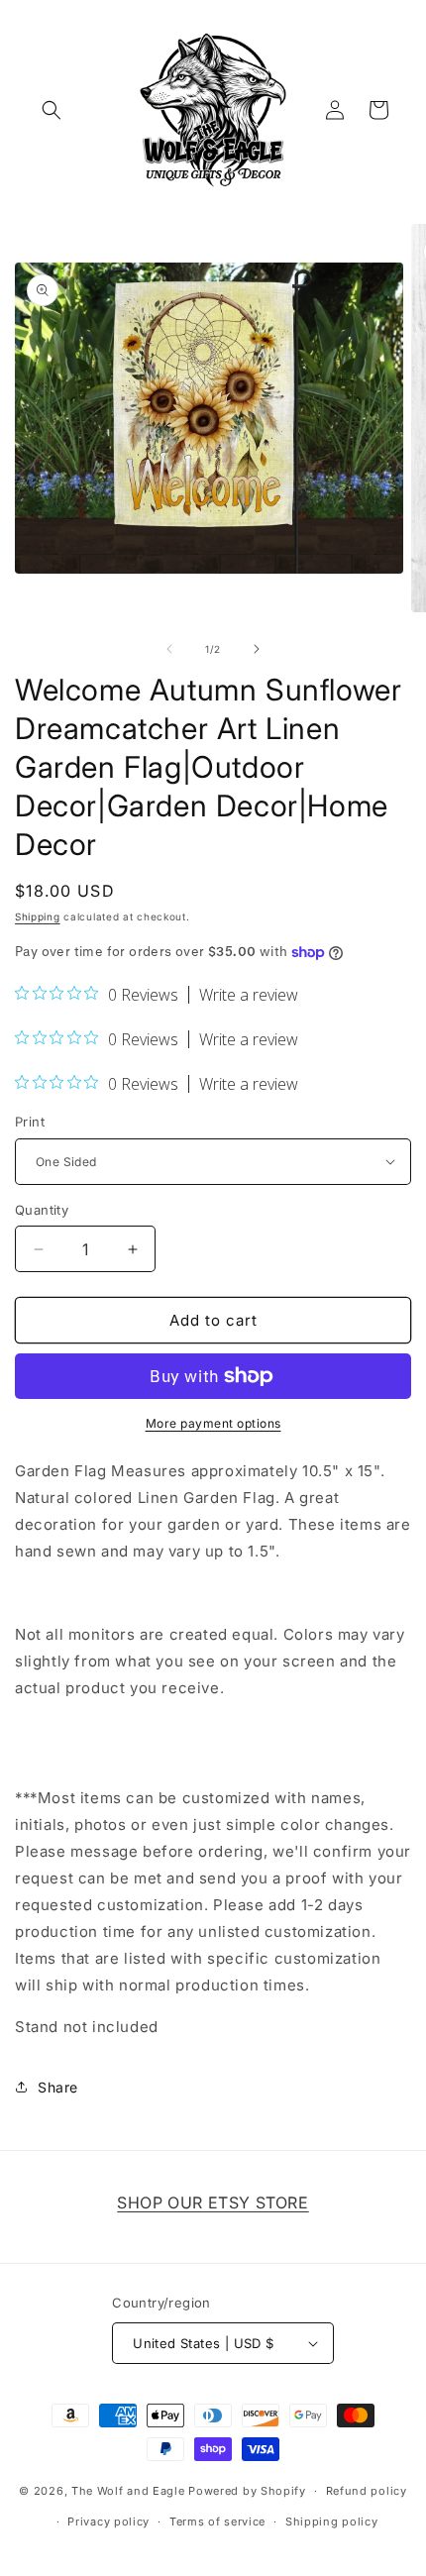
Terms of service (217, 2522)
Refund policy (367, 2491)
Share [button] (58, 2087)
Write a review (249, 995)
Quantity (42, 1210)
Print (30, 1122)
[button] (52, 110)
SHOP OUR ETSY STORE (213, 2202)
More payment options (213, 1423)
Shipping (38, 916)
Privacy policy (108, 2522)
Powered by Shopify (247, 2491)
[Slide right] (257, 649)
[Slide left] (169, 649)
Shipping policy (332, 2522)
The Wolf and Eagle (128, 2491)
